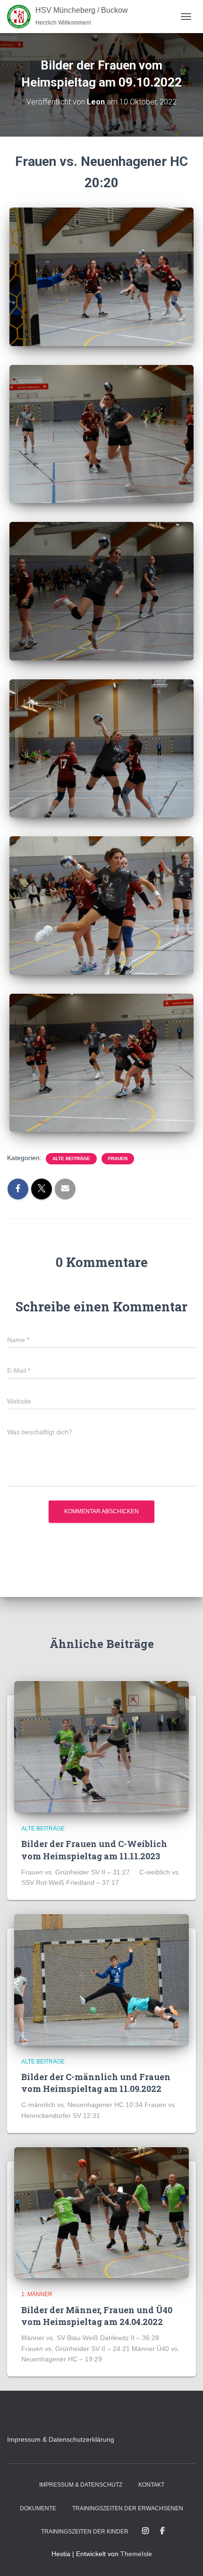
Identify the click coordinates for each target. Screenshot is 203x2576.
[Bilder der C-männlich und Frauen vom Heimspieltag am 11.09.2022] (101, 1979)
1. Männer (37, 2294)
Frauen (118, 1158)
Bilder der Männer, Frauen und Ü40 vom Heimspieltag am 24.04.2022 (97, 2316)
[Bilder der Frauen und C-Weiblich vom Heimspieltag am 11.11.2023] (101, 1746)
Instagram (145, 2531)
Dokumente (38, 2508)
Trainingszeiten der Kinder (85, 2532)
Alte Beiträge (71, 1158)
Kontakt (151, 2485)
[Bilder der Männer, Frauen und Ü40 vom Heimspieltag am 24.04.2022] (101, 2212)
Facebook (162, 2531)
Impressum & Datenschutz (81, 2485)
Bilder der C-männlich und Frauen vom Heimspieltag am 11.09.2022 (96, 2083)
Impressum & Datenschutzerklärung (61, 2439)
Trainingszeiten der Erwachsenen (128, 2508)
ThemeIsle (136, 2554)
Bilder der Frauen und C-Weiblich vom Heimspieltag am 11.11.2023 (94, 1850)
